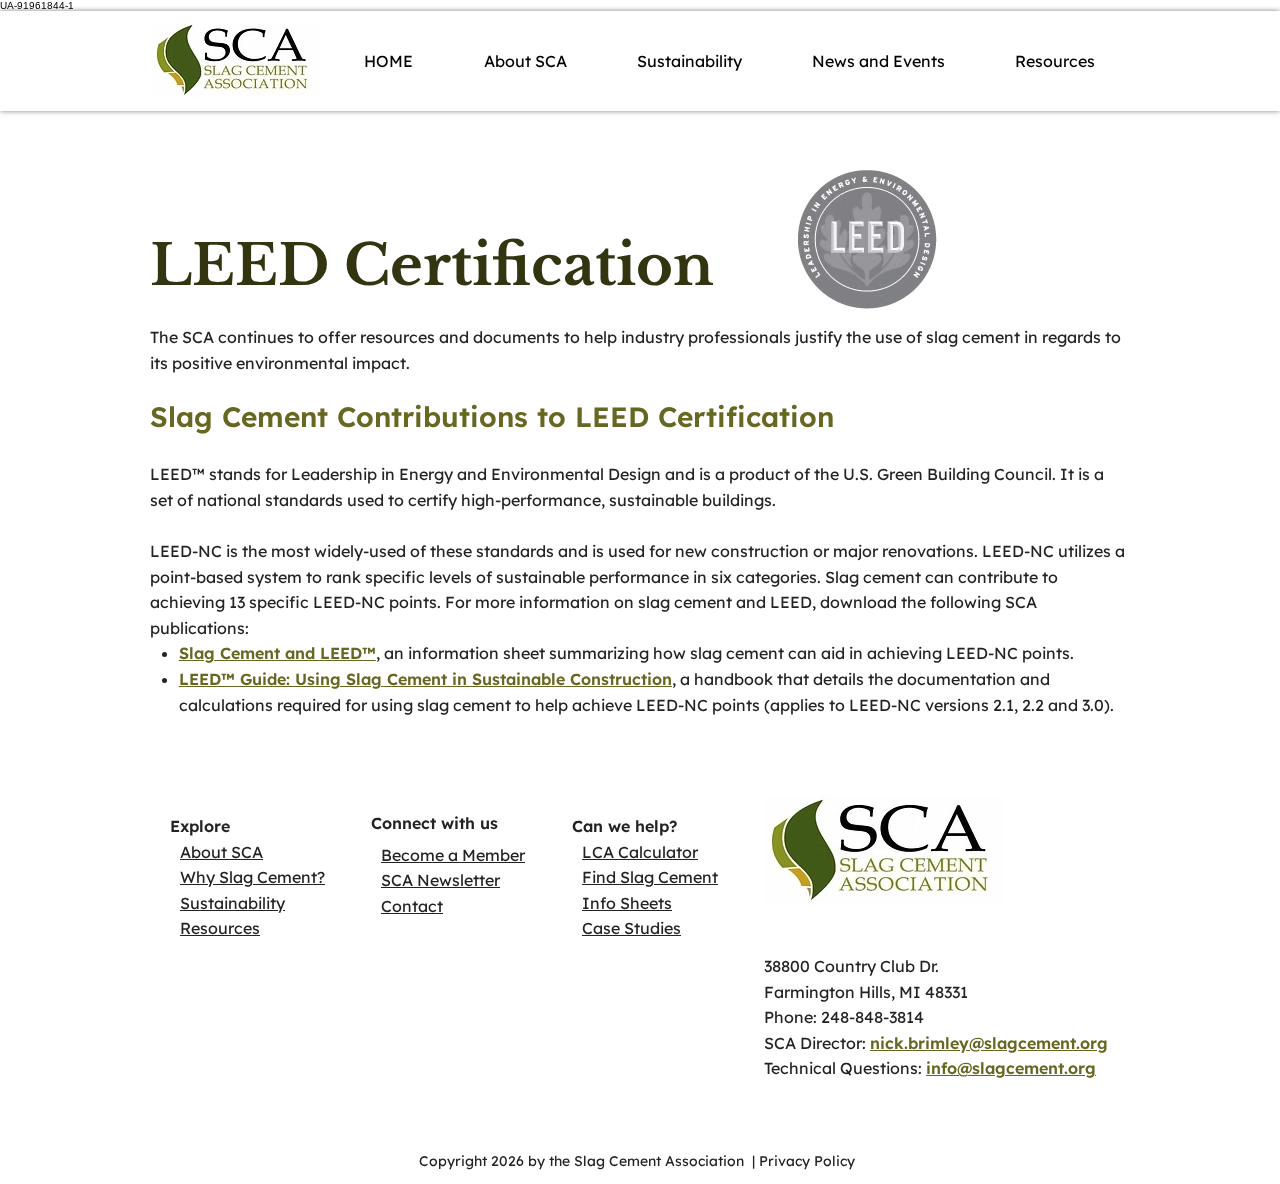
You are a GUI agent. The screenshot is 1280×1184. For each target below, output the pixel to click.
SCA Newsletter (440, 880)
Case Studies (631, 928)
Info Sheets (627, 903)
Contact (412, 906)
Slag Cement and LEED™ (277, 653)
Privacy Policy (809, 1161)
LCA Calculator (640, 852)
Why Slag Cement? (252, 877)
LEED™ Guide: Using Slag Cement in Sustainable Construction (425, 679)
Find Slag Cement (650, 877)
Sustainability (232, 903)
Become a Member (453, 855)
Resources (220, 928)
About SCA (221, 852)
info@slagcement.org (1011, 1068)
